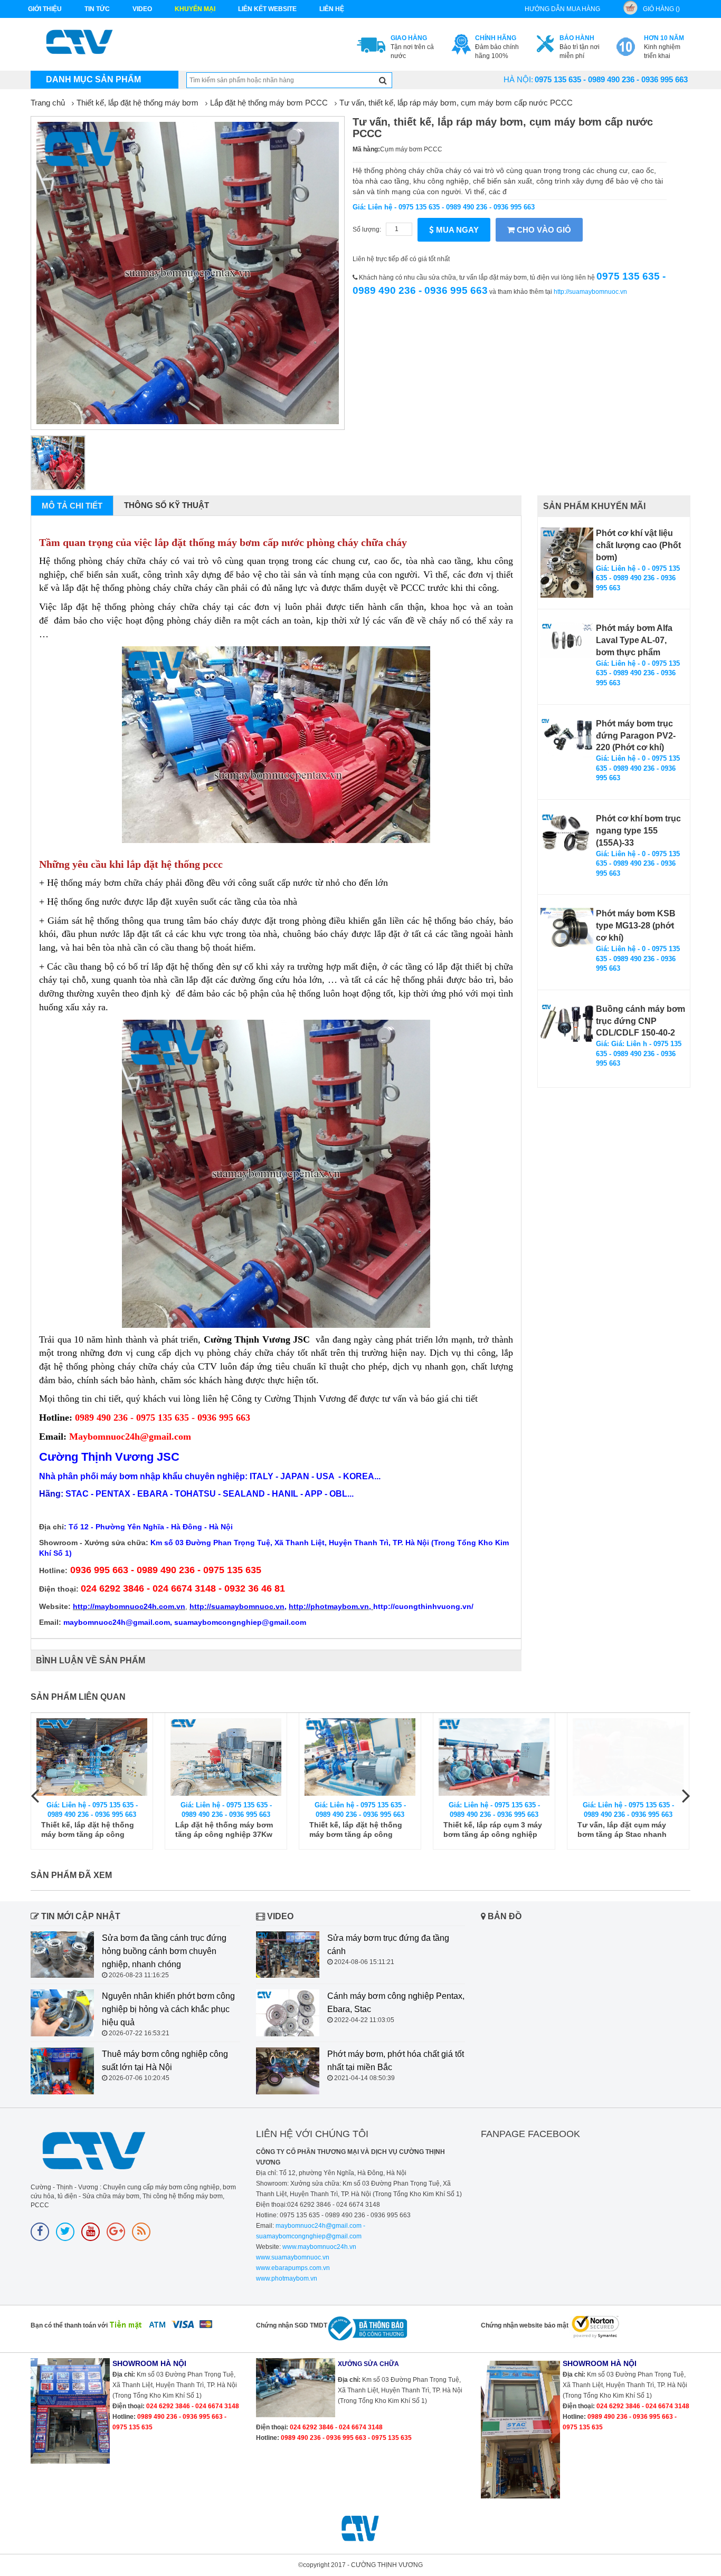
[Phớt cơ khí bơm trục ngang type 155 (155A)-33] (567, 833)
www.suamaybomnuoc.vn (293, 2257)
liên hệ (332, 9)
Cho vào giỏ (543, 230)
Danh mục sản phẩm (93, 79)
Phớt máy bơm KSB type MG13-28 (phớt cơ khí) (636, 926)
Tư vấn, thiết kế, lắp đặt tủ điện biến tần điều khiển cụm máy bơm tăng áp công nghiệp (638, 1830)
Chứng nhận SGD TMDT (292, 2325)
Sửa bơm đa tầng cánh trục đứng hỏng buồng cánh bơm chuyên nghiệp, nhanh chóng (164, 1951)
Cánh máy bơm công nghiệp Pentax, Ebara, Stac (396, 2003)
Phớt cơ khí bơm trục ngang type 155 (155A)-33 (638, 831)
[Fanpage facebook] (40, 2232)
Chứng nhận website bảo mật (525, 2325)
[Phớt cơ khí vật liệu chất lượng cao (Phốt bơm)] (567, 563)
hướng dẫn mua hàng (562, 9)
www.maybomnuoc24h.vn (319, 2247)
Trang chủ (48, 103)
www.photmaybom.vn (287, 2278)
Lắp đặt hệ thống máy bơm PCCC (269, 103)
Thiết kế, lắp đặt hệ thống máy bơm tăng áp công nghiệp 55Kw (232, 1830)
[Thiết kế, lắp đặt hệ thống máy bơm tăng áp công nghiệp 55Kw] (236, 1757)
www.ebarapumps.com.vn (293, 2268)
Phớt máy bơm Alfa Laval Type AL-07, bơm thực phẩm (634, 640)
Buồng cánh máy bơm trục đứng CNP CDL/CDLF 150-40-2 (641, 1021)
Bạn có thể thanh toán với (69, 2325)
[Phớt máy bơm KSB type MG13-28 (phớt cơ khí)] (567, 927)
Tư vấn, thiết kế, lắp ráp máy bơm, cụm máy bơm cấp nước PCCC (456, 103)
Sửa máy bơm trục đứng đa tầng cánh (388, 1945)
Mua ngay (456, 230)
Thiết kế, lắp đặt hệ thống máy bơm (137, 103)
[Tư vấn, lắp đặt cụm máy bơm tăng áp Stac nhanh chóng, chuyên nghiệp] (504, 1757)
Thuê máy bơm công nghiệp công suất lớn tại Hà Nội (165, 2061)
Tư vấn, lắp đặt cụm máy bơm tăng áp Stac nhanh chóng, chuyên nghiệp (498, 1830)
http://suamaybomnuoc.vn (590, 292)
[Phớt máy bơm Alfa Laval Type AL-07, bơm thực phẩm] (567, 640)
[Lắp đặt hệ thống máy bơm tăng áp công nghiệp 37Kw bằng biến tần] (102, 1757)
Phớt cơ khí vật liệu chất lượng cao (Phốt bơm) (638, 545)
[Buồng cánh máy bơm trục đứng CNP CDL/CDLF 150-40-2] (567, 1023)
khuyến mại (195, 9)
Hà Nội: (518, 79)
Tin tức (97, 9)
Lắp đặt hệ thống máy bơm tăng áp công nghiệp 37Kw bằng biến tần (100, 1830)
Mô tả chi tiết (72, 506)
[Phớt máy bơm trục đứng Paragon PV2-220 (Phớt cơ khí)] (567, 738)
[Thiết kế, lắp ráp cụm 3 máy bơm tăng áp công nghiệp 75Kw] (370, 1757)
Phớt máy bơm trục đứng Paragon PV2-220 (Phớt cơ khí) (636, 736)
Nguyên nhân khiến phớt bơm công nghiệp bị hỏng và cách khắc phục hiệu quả (168, 2009)
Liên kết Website (267, 9)
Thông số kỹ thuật (167, 505)
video (142, 9)
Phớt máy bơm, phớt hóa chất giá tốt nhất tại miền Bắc (396, 2061)
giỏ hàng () (661, 9)
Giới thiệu (45, 9)
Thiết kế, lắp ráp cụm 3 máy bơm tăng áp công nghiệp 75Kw (369, 1830)
